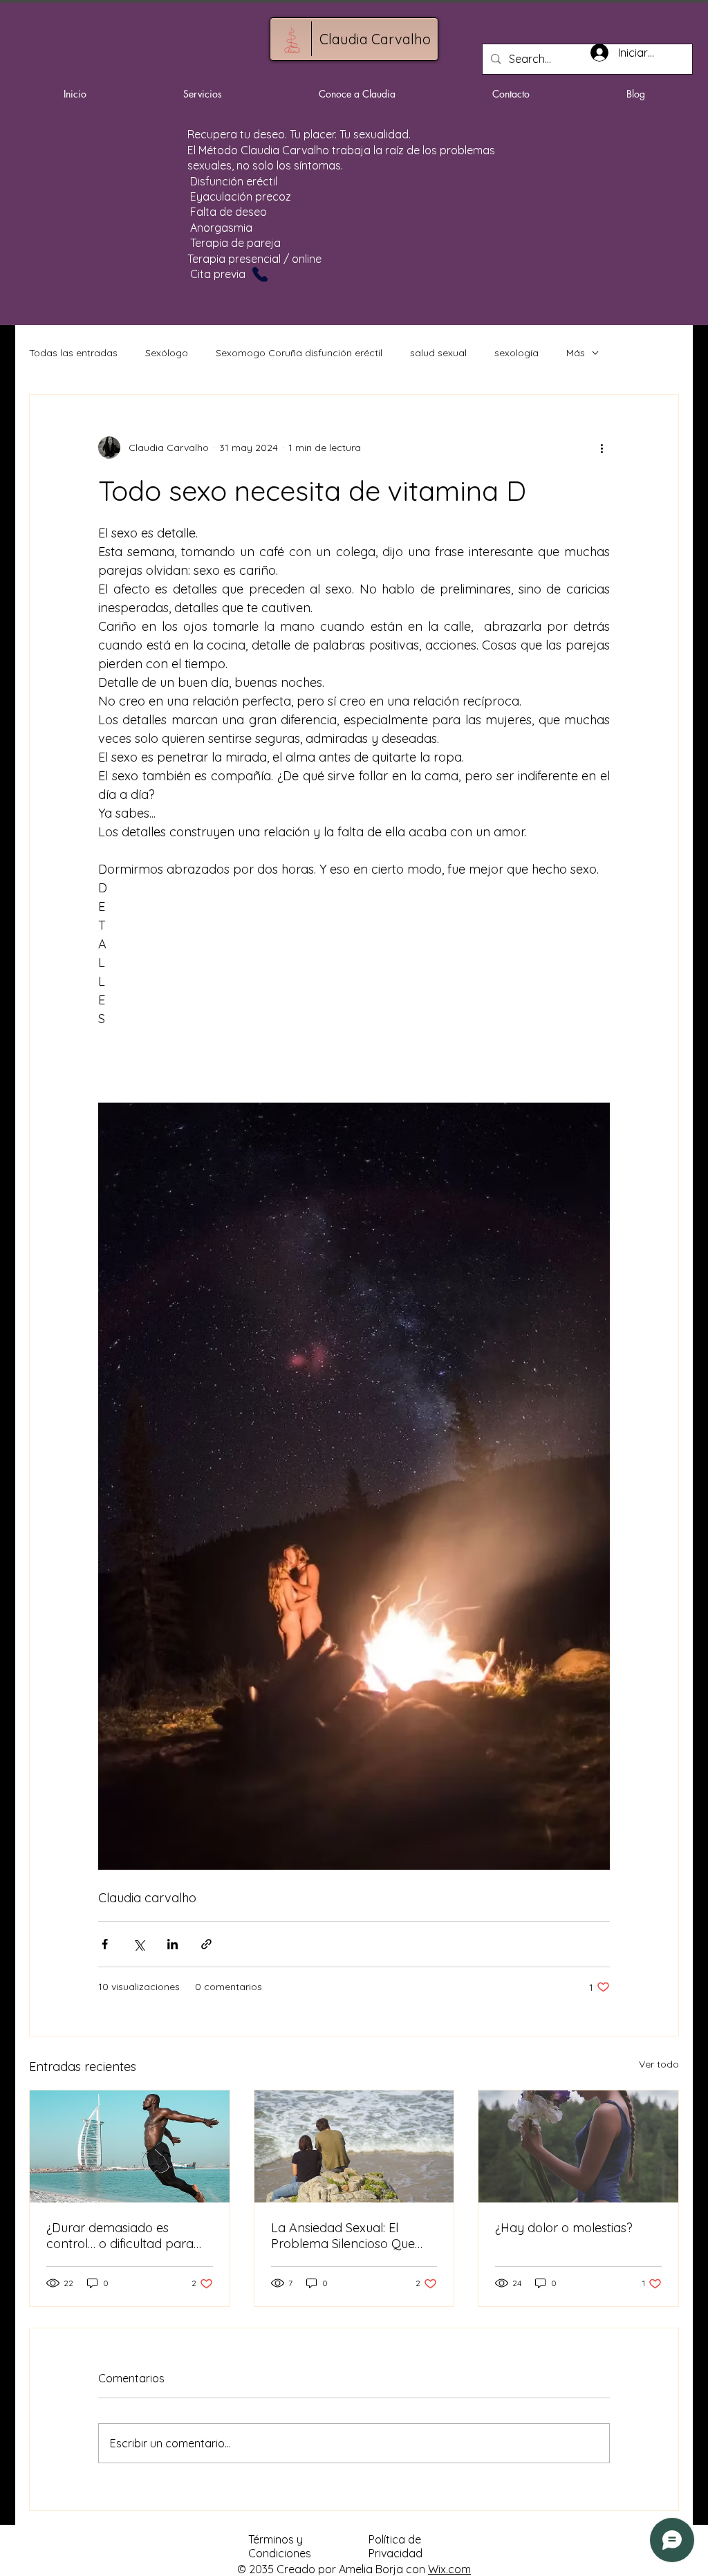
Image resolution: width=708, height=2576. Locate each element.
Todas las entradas (73, 353)
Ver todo (659, 2064)
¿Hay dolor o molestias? (564, 2228)
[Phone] (260, 274)
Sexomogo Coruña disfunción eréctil (299, 353)
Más (576, 353)
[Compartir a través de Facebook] (105, 1944)
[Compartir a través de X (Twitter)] (139, 1944)
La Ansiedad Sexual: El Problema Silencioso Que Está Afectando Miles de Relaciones (343, 2236)
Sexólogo (167, 353)
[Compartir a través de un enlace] (206, 1944)
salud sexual (438, 353)
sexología (516, 353)
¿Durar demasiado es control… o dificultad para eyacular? (120, 2236)
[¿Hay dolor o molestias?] (578, 2146)
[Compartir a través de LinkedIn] (173, 1944)
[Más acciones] (602, 448)
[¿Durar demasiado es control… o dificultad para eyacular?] (130, 2146)
